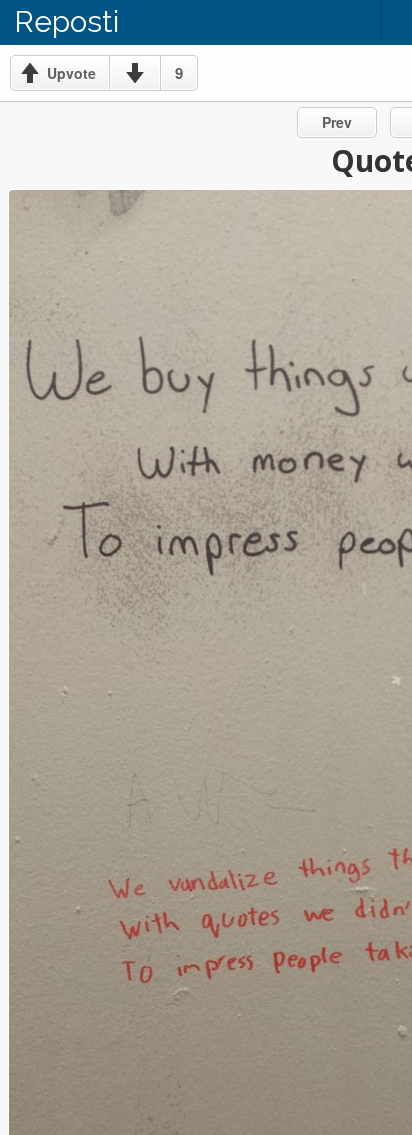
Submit (347, 20)
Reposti (66, 22)
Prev (337, 122)
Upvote (71, 73)
